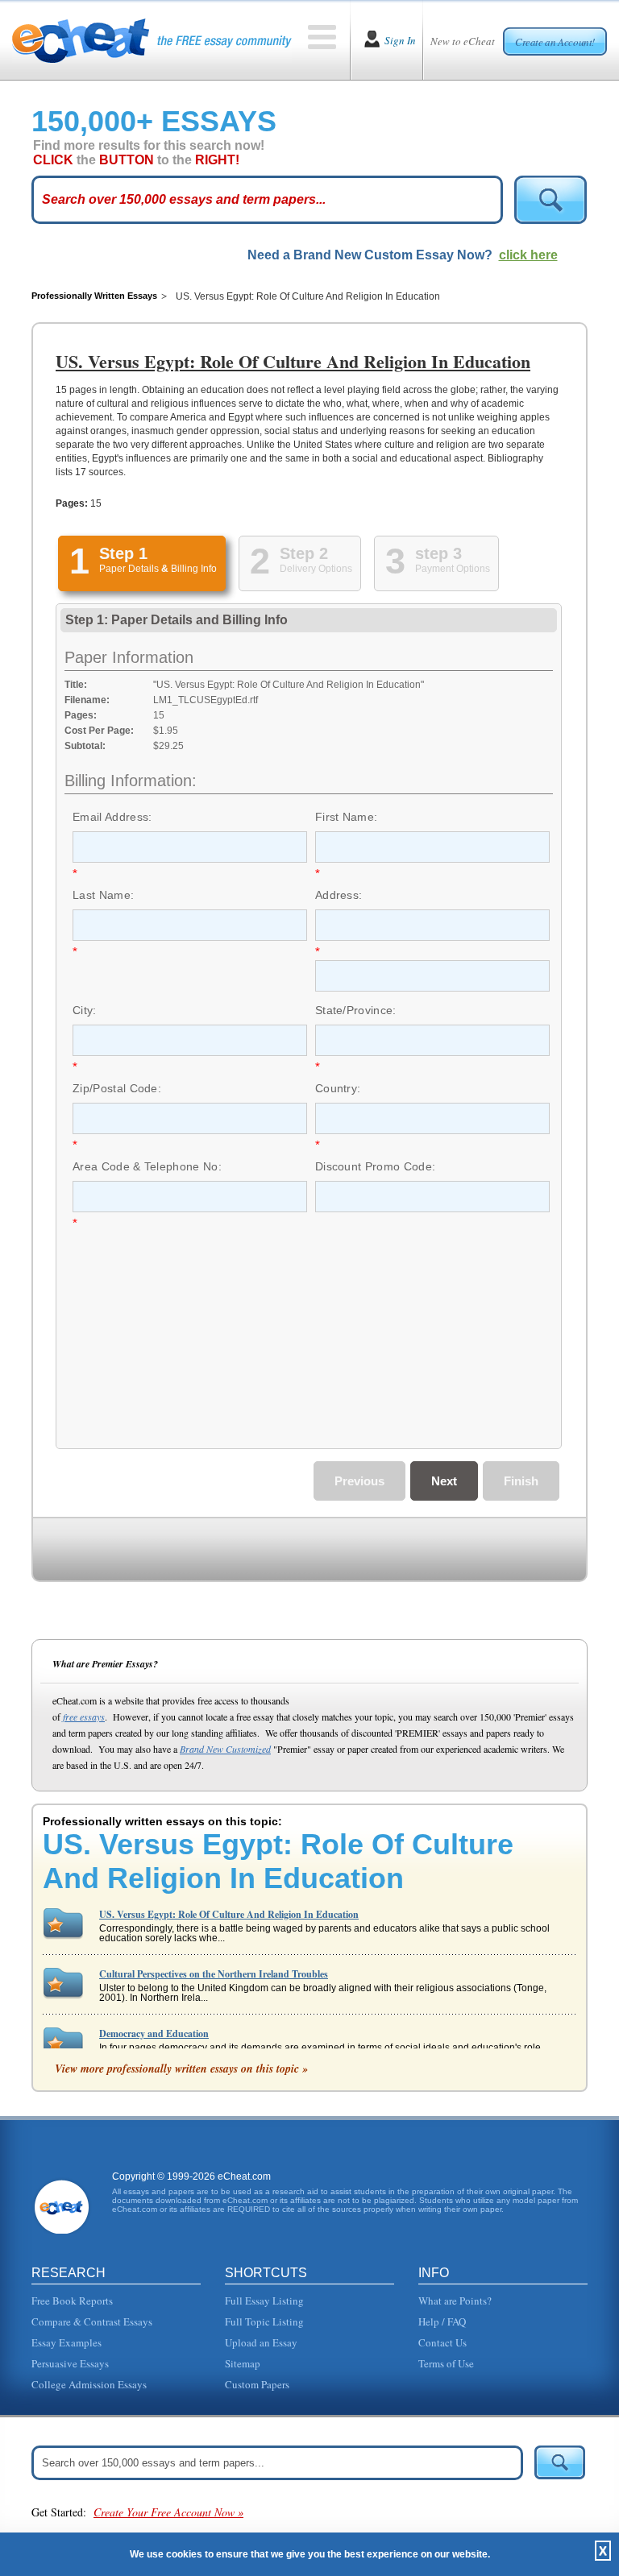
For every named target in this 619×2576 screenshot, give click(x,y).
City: (85, 1010)
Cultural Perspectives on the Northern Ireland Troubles (214, 1974)
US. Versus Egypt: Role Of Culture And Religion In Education (229, 1914)
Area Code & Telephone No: (147, 1166)
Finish (521, 1481)
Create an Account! (555, 42)
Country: (338, 1088)
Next (444, 1481)
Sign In (400, 40)
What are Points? (455, 2301)
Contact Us (442, 2342)
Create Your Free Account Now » (168, 2512)
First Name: (347, 817)
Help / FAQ (442, 2321)
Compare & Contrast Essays (92, 2321)
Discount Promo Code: (375, 1166)
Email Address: (112, 817)
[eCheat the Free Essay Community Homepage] (152, 40)
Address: (339, 895)
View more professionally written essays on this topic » (181, 2069)
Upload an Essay (261, 2342)
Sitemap (243, 2363)
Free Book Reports (72, 2301)
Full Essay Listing (264, 2301)
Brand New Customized (225, 1749)
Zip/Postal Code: (117, 1088)
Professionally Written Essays (94, 296)
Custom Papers (257, 2384)
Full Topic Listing (264, 2321)
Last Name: (103, 895)
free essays (84, 1717)
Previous (359, 1481)
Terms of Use (446, 2363)
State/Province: (356, 1010)
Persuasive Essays (70, 2363)
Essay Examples (66, 2342)
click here (528, 255)
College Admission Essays (89, 2384)
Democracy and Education (154, 2033)
